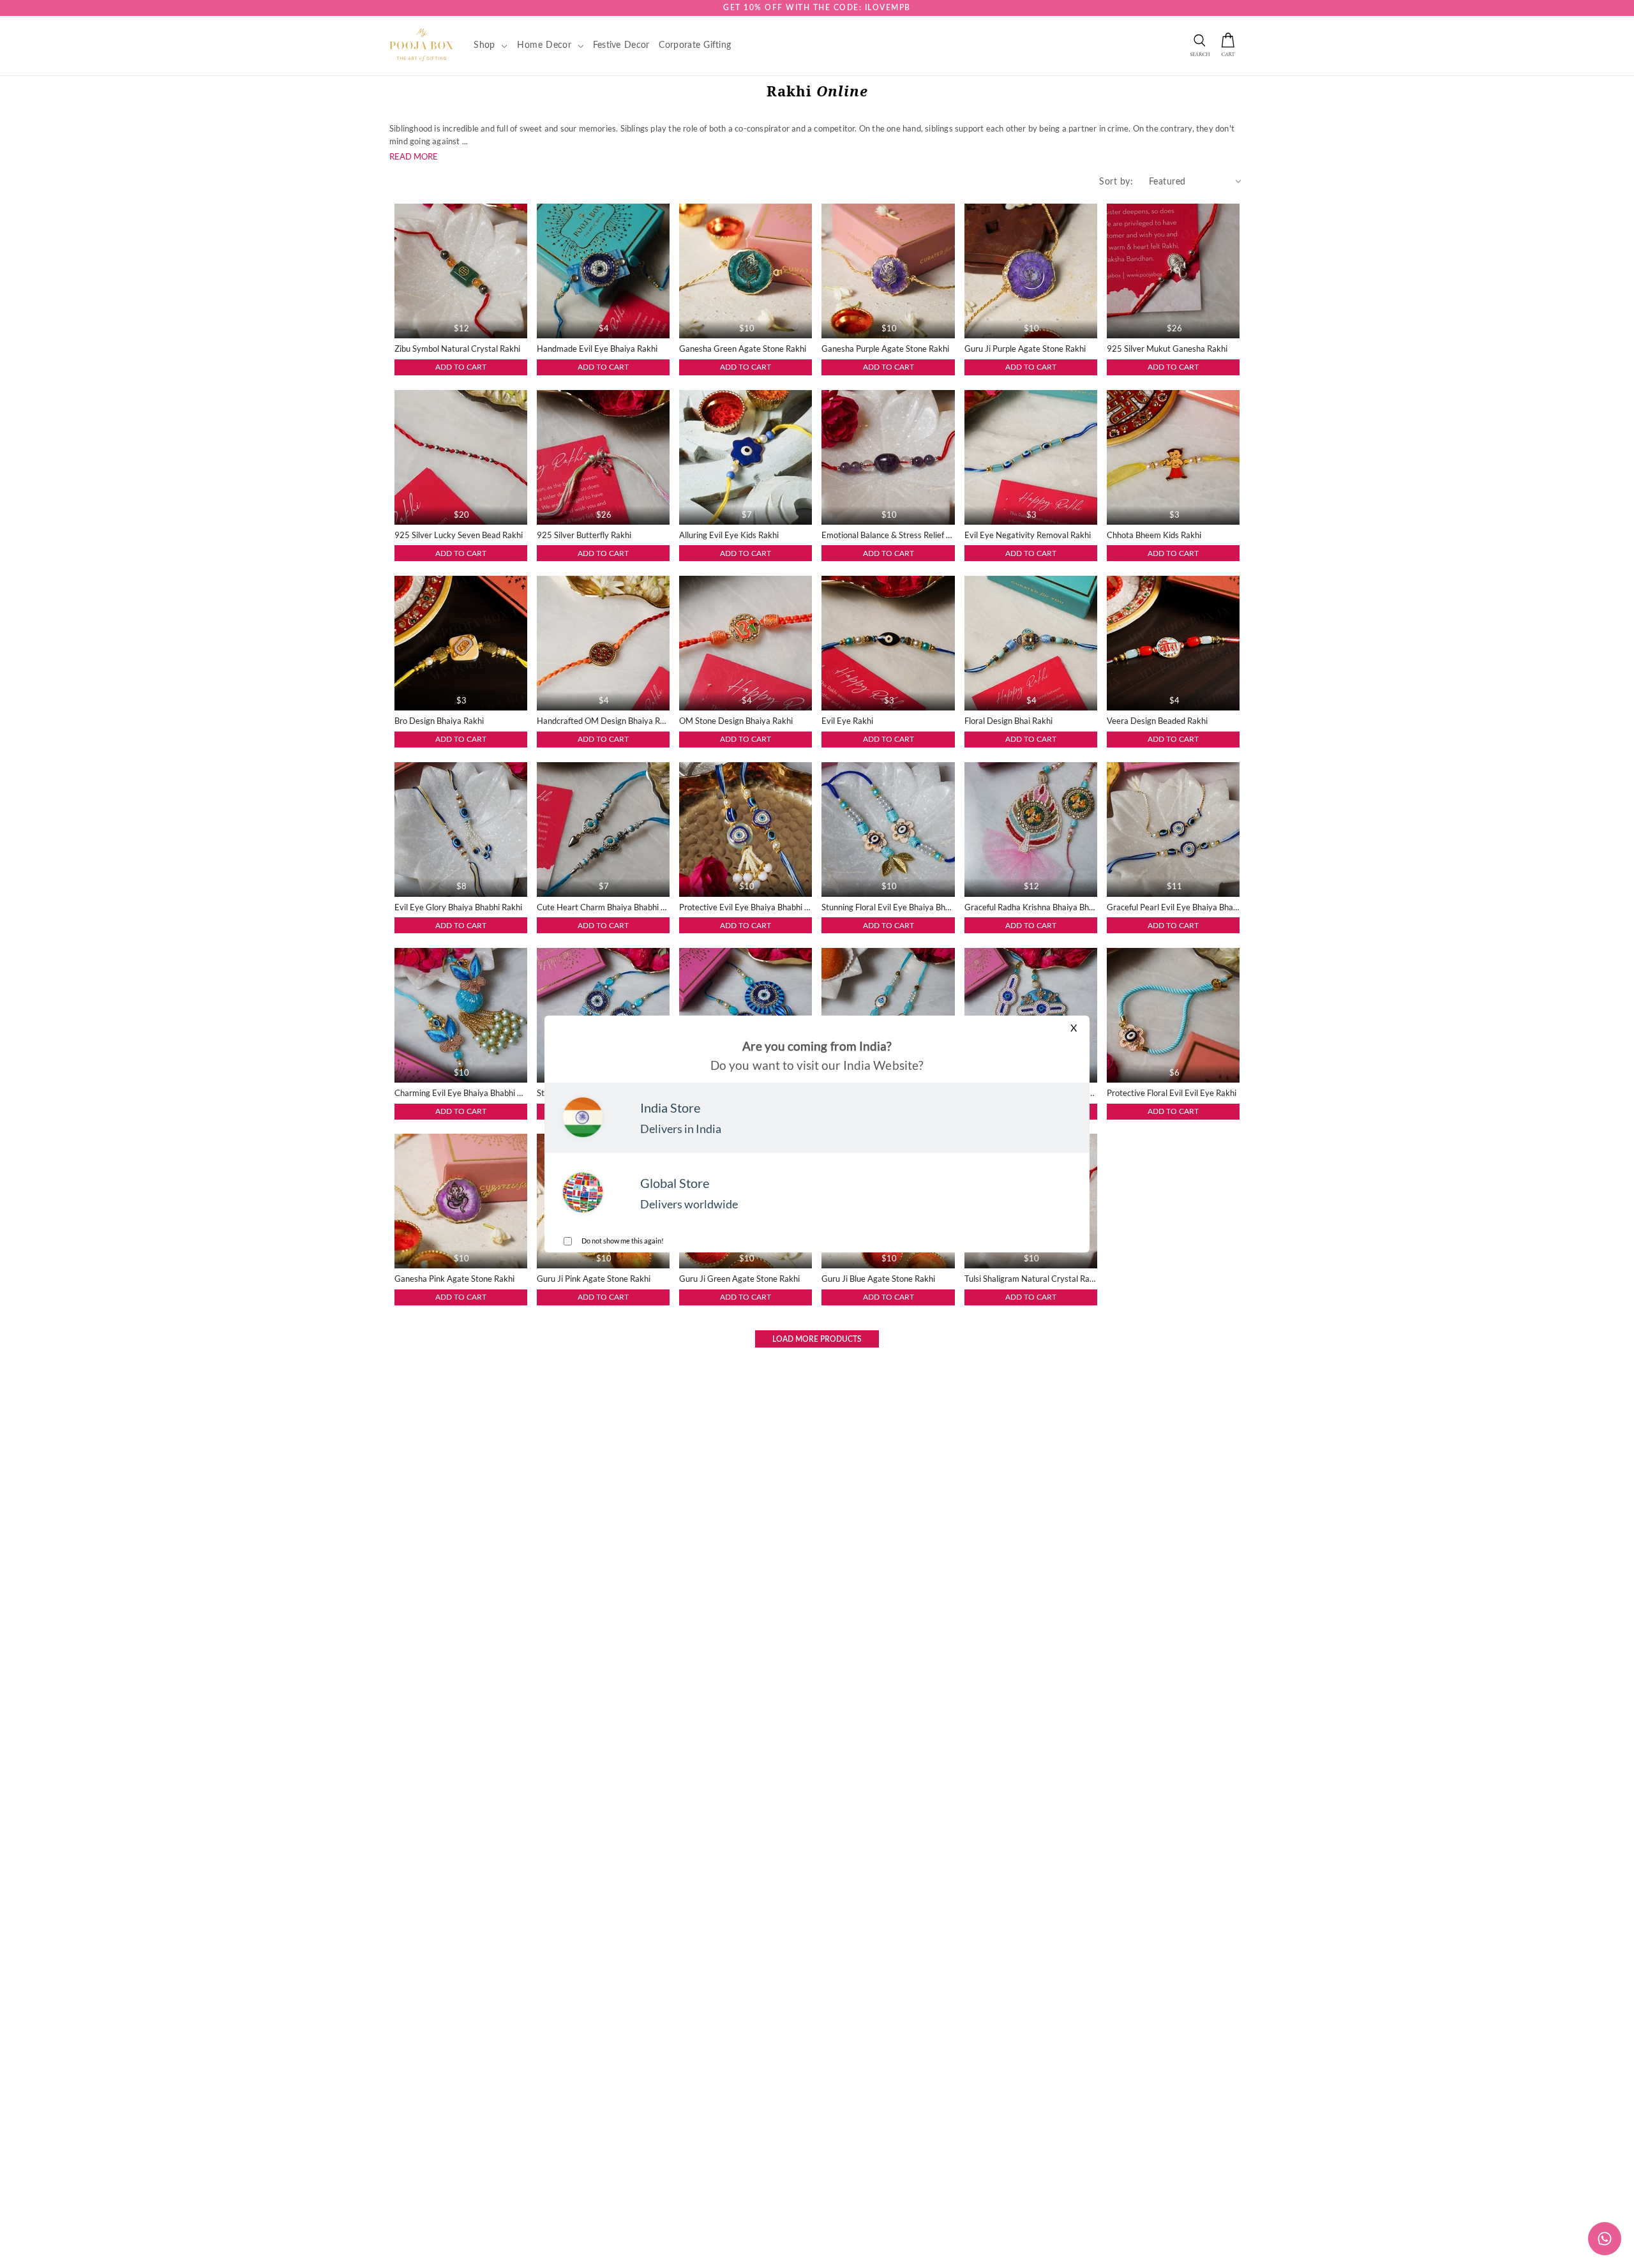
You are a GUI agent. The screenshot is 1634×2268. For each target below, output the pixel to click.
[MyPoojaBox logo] (422, 45)
